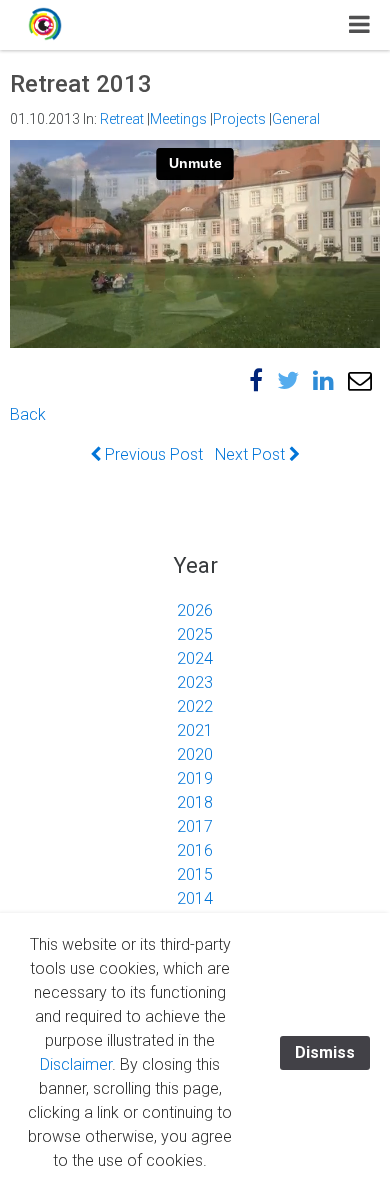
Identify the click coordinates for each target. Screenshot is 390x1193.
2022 (195, 706)
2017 (195, 826)
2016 (195, 850)
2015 (195, 874)
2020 (195, 754)
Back (28, 414)
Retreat (122, 119)
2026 (195, 610)
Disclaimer (76, 1064)
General (296, 119)
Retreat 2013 (81, 84)
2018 (195, 802)
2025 (195, 634)
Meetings (178, 119)
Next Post (252, 454)
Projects (239, 119)
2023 (195, 682)
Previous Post (152, 454)
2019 (195, 778)
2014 (195, 898)
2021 (195, 730)
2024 (195, 658)
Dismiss (325, 1052)
